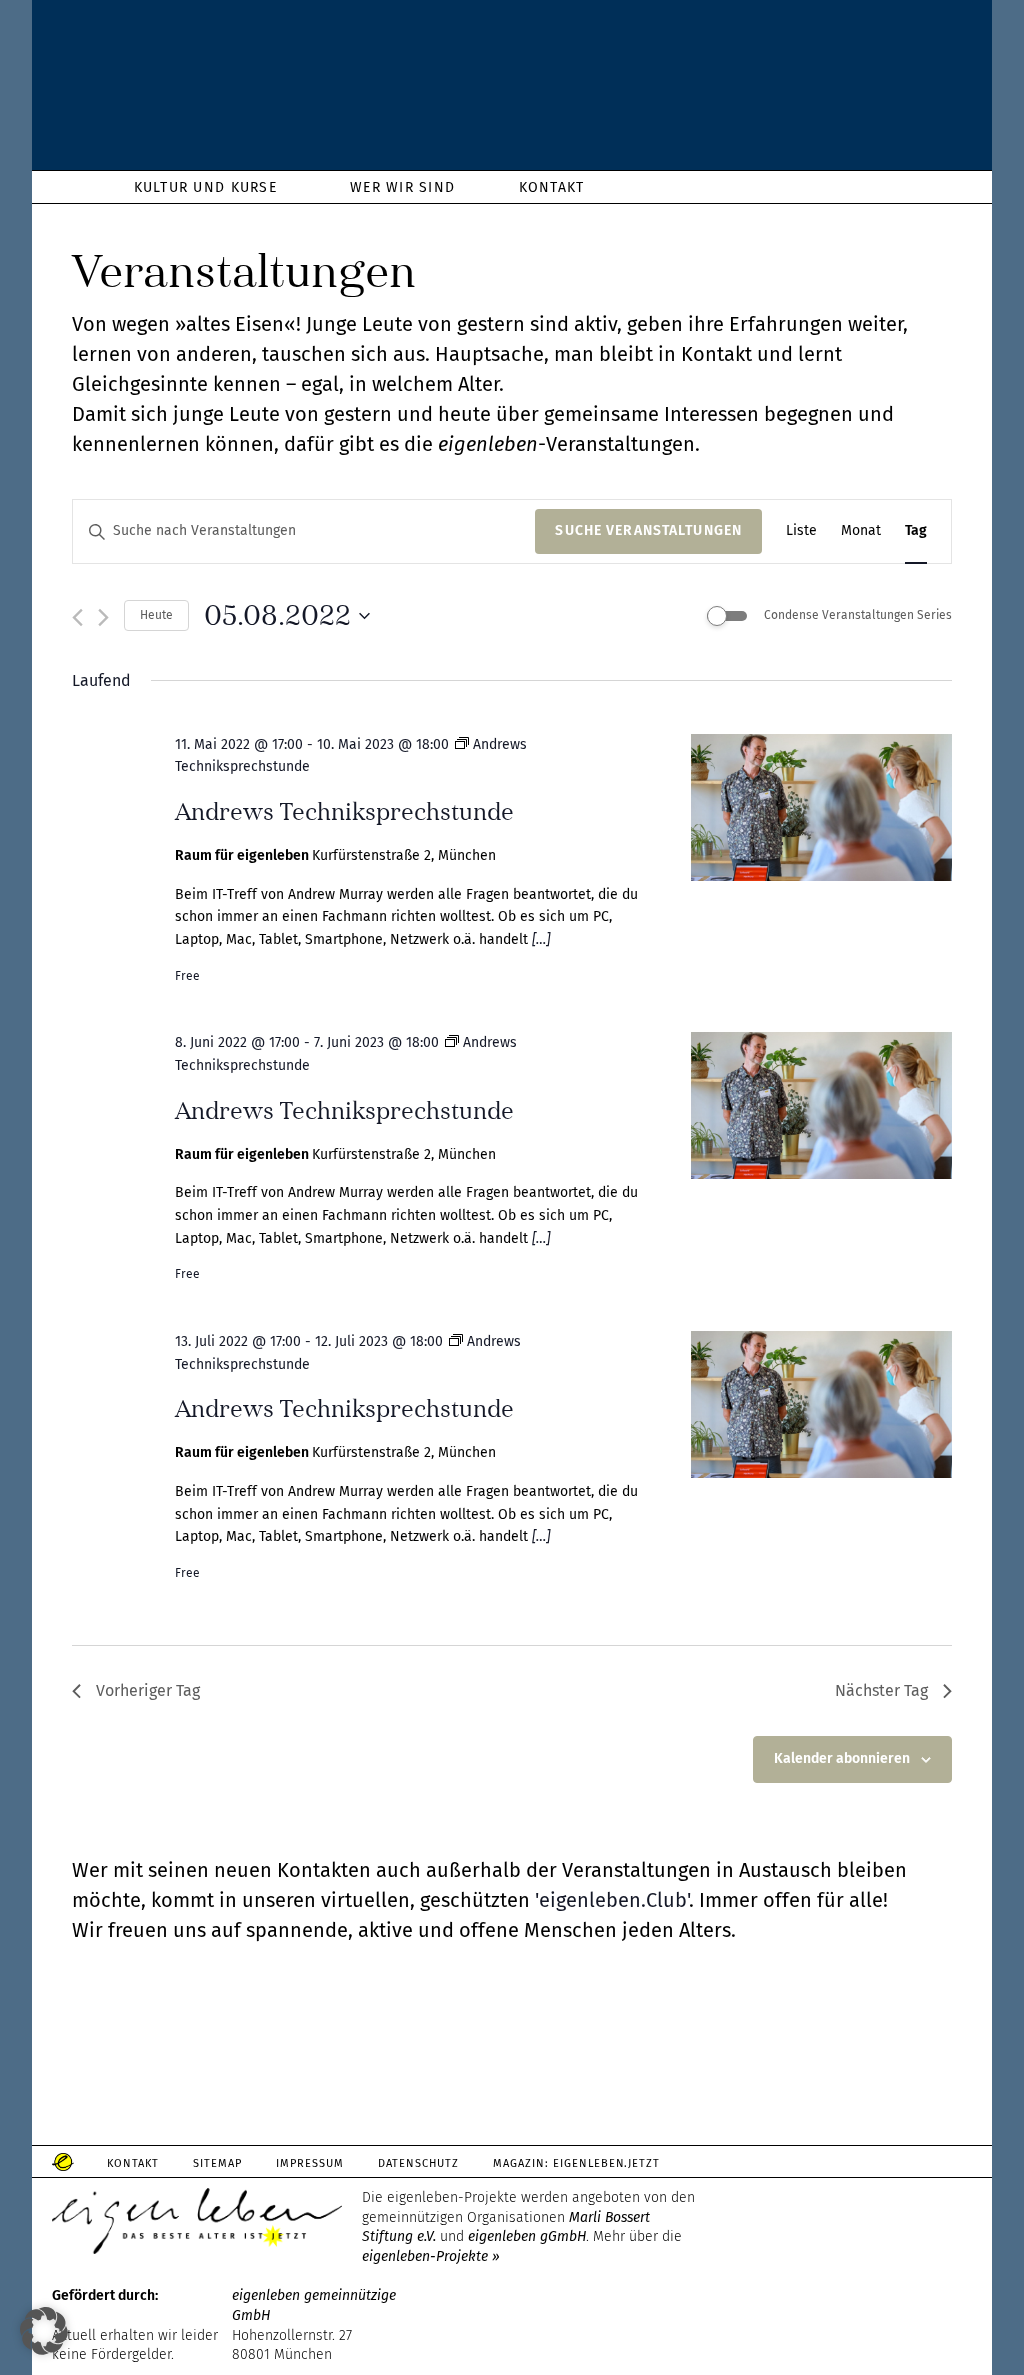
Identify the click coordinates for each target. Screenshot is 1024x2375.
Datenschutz (418, 2163)
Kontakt (133, 2163)
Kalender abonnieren (842, 1758)
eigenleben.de (512, 90)
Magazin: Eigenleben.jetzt (577, 2163)
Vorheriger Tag (148, 1690)
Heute (156, 615)
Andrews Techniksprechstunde (344, 812)
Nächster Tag (881, 1690)
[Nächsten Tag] (103, 617)
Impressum (310, 2163)
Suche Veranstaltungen (648, 530)
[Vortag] (77, 617)
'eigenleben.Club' (612, 1900)
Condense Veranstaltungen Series (858, 615)
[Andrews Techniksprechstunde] (821, 811)
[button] (44, 2331)
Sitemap (217, 2163)
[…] (539, 939)
